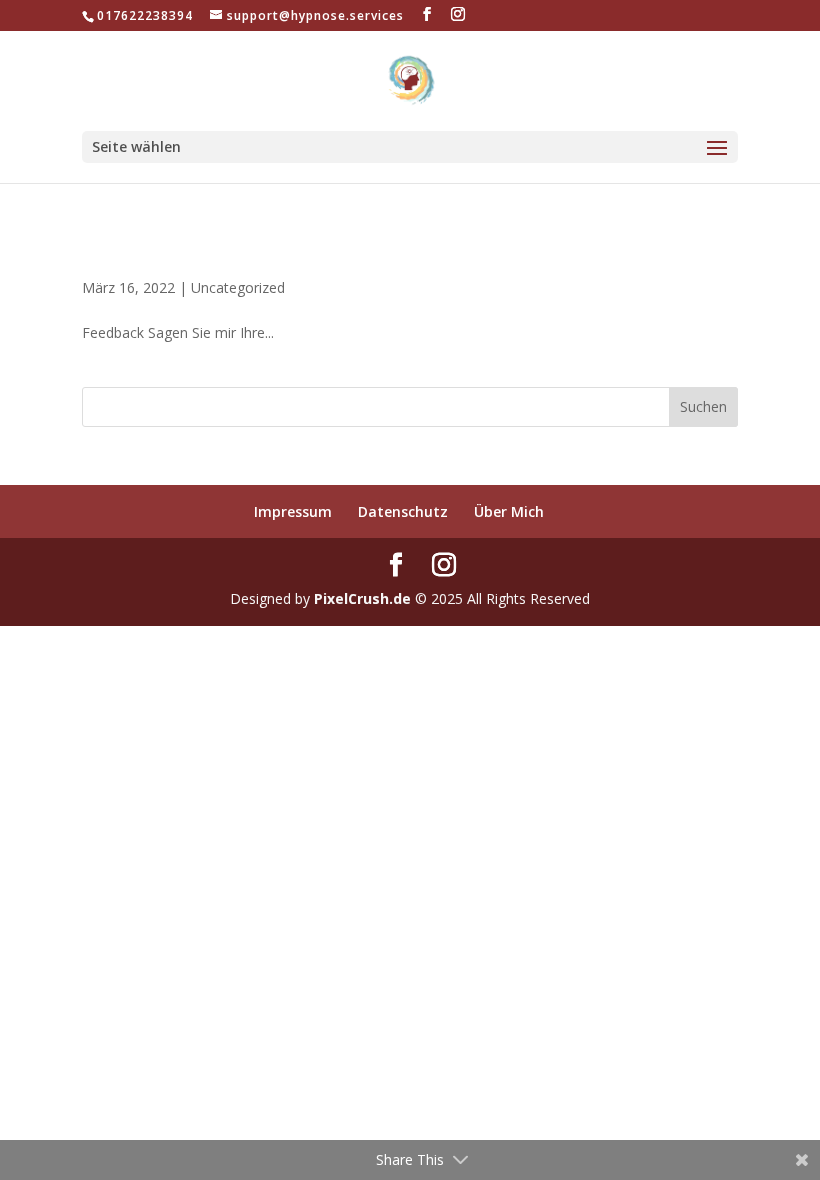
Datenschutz (403, 511)
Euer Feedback (169, 253)
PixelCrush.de (362, 598)
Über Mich (509, 511)
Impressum (293, 511)
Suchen (703, 406)
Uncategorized (238, 287)
